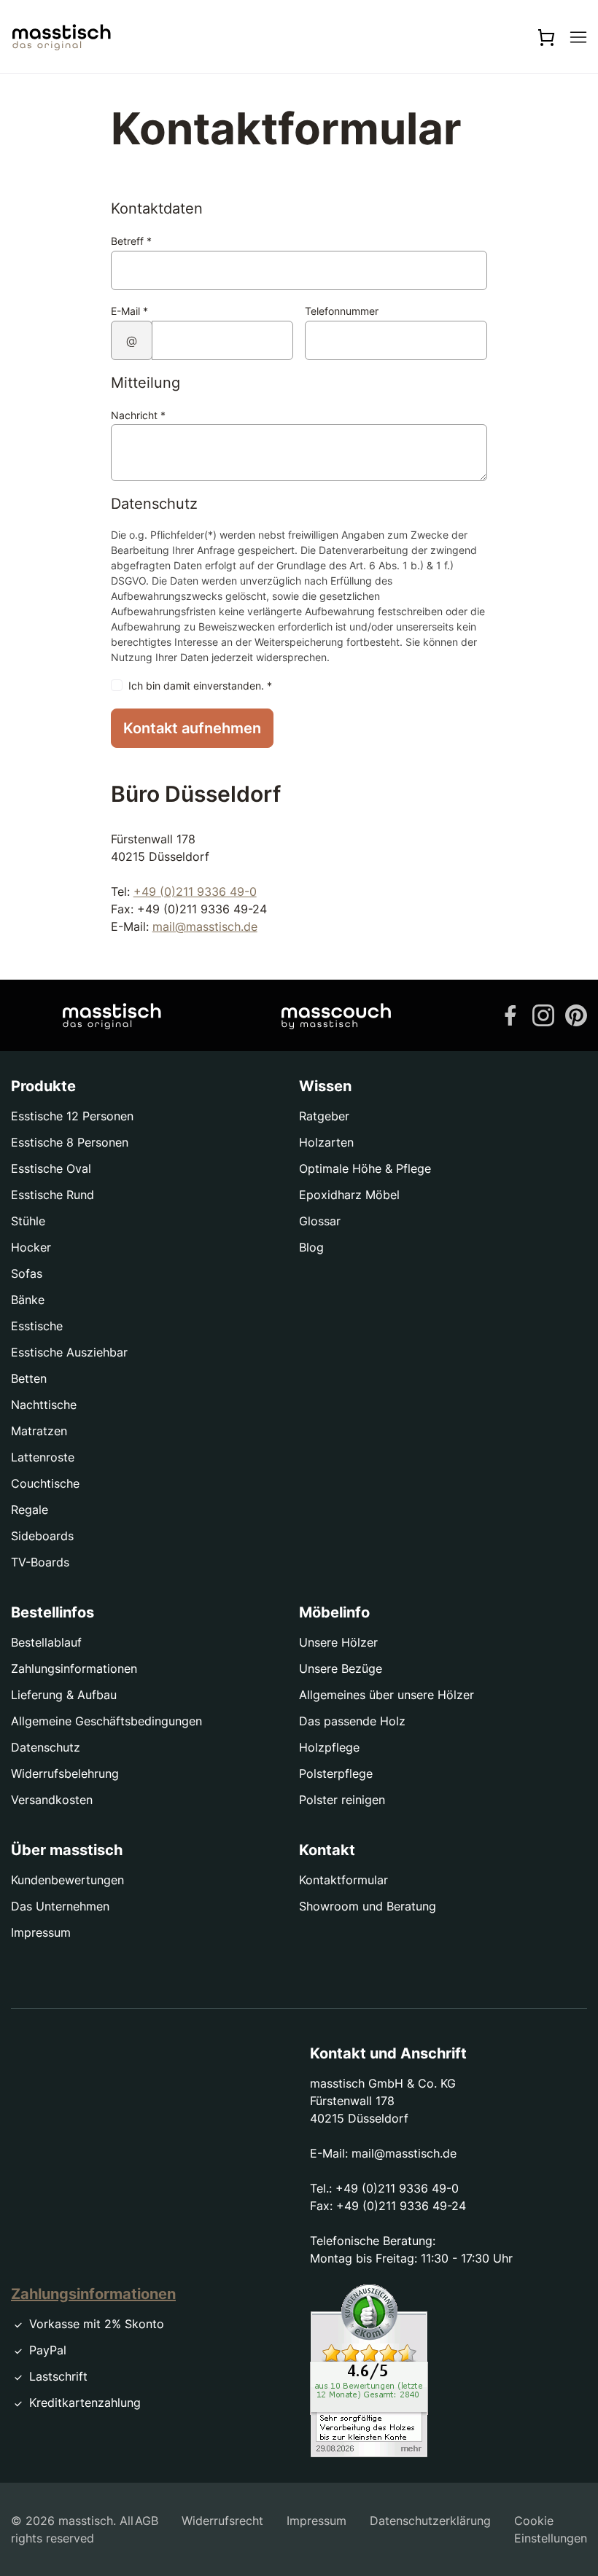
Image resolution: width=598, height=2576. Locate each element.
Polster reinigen (342, 1800)
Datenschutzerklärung (430, 2521)
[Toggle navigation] (578, 36)
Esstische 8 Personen (70, 1142)
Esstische (37, 1326)
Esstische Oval (51, 1168)
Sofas (27, 1273)
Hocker (31, 1247)
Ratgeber (324, 1116)
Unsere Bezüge (341, 1668)
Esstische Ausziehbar (69, 1352)
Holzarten (326, 1142)
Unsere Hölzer (338, 1642)
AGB (147, 2521)
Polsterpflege (336, 1773)
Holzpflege (329, 1747)
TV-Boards (40, 1562)
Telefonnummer (342, 311)
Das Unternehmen (60, 1906)
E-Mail (129, 311)
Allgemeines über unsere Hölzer (387, 1695)
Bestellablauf (46, 1642)
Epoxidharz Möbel (349, 1195)
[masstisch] (112, 1015)
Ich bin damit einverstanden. (200, 686)
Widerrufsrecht (222, 2521)
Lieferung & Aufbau (64, 1695)
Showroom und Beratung (368, 1906)
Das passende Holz (352, 1721)
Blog (311, 1247)
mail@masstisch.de (205, 926)
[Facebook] (510, 1014)
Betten (29, 1378)
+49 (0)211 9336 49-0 (195, 891)
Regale (30, 1510)
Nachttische (44, 1405)
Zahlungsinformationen (74, 1668)
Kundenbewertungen (67, 1880)
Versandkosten (52, 1800)
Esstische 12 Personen (72, 1116)
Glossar (320, 1221)
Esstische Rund (53, 1195)
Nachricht (138, 415)
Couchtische (45, 1483)
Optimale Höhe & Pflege (365, 1168)
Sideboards (42, 1536)
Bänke (28, 1300)
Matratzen (39, 1431)
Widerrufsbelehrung (65, 1773)
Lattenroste (43, 1457)
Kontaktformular (343, 1880)
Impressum (41, 1932)
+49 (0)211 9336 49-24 (401, 2206)
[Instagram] (543, 1014)
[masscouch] (336, 1015)
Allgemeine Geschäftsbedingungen (106, 1721)
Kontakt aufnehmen (192, 728)
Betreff (131, 241)
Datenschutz (46, 1747)
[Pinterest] (576, 1014)
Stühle (28, 1221)
